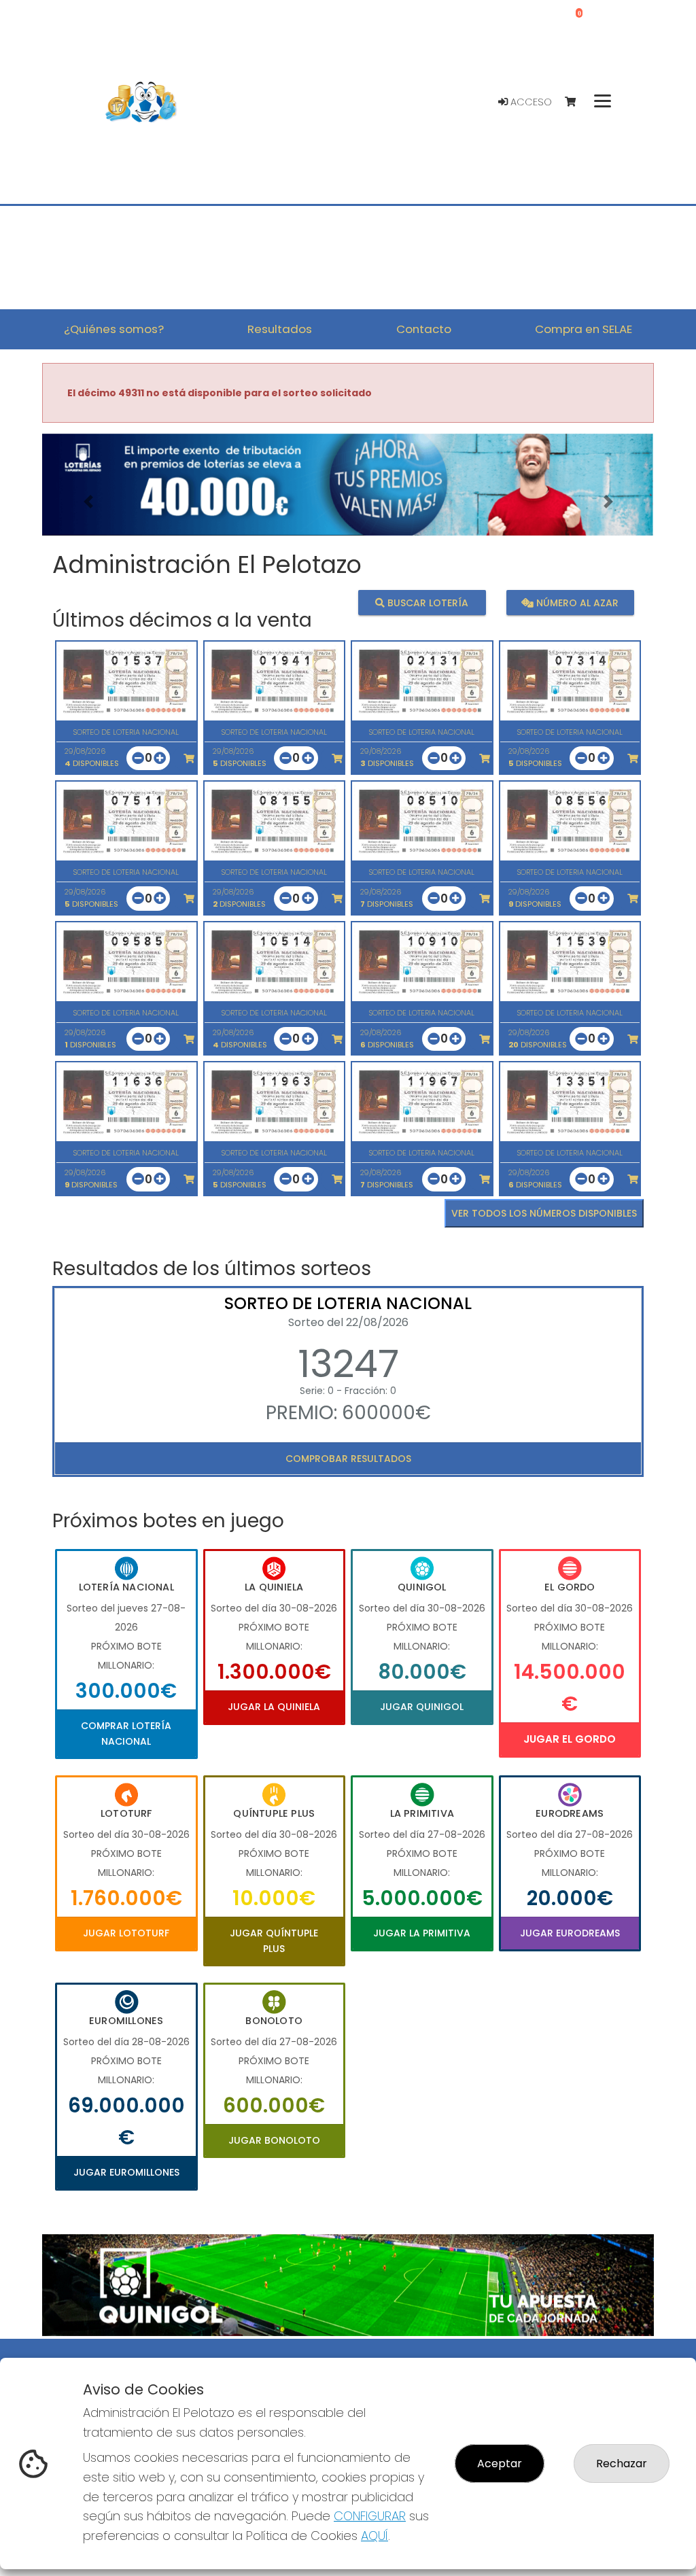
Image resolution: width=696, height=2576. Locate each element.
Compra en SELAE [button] (584, 329)
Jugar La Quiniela (274, 1707)
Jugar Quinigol (422, 1707)
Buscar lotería (427, 602)
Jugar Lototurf (126, 1933)
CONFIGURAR (370, 2516)
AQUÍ (375, 2536)
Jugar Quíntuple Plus (274, 1940)
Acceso (530, 102)
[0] (577, 102)
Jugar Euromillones (126, 2172)
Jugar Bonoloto (274, 2140)
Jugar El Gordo (570, 1739)
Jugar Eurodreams (570, 1933)
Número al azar (576, 602)
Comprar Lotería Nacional (126, 1733)
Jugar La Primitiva (422, 1933)
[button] (88, 502)
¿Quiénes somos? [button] (114, 329)
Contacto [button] (424, 329)
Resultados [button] (280, 329)
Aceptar (500, 2464)
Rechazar (622, 2464)
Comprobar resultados (348, 1459)
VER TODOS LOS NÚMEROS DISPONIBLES (544, 1213)
